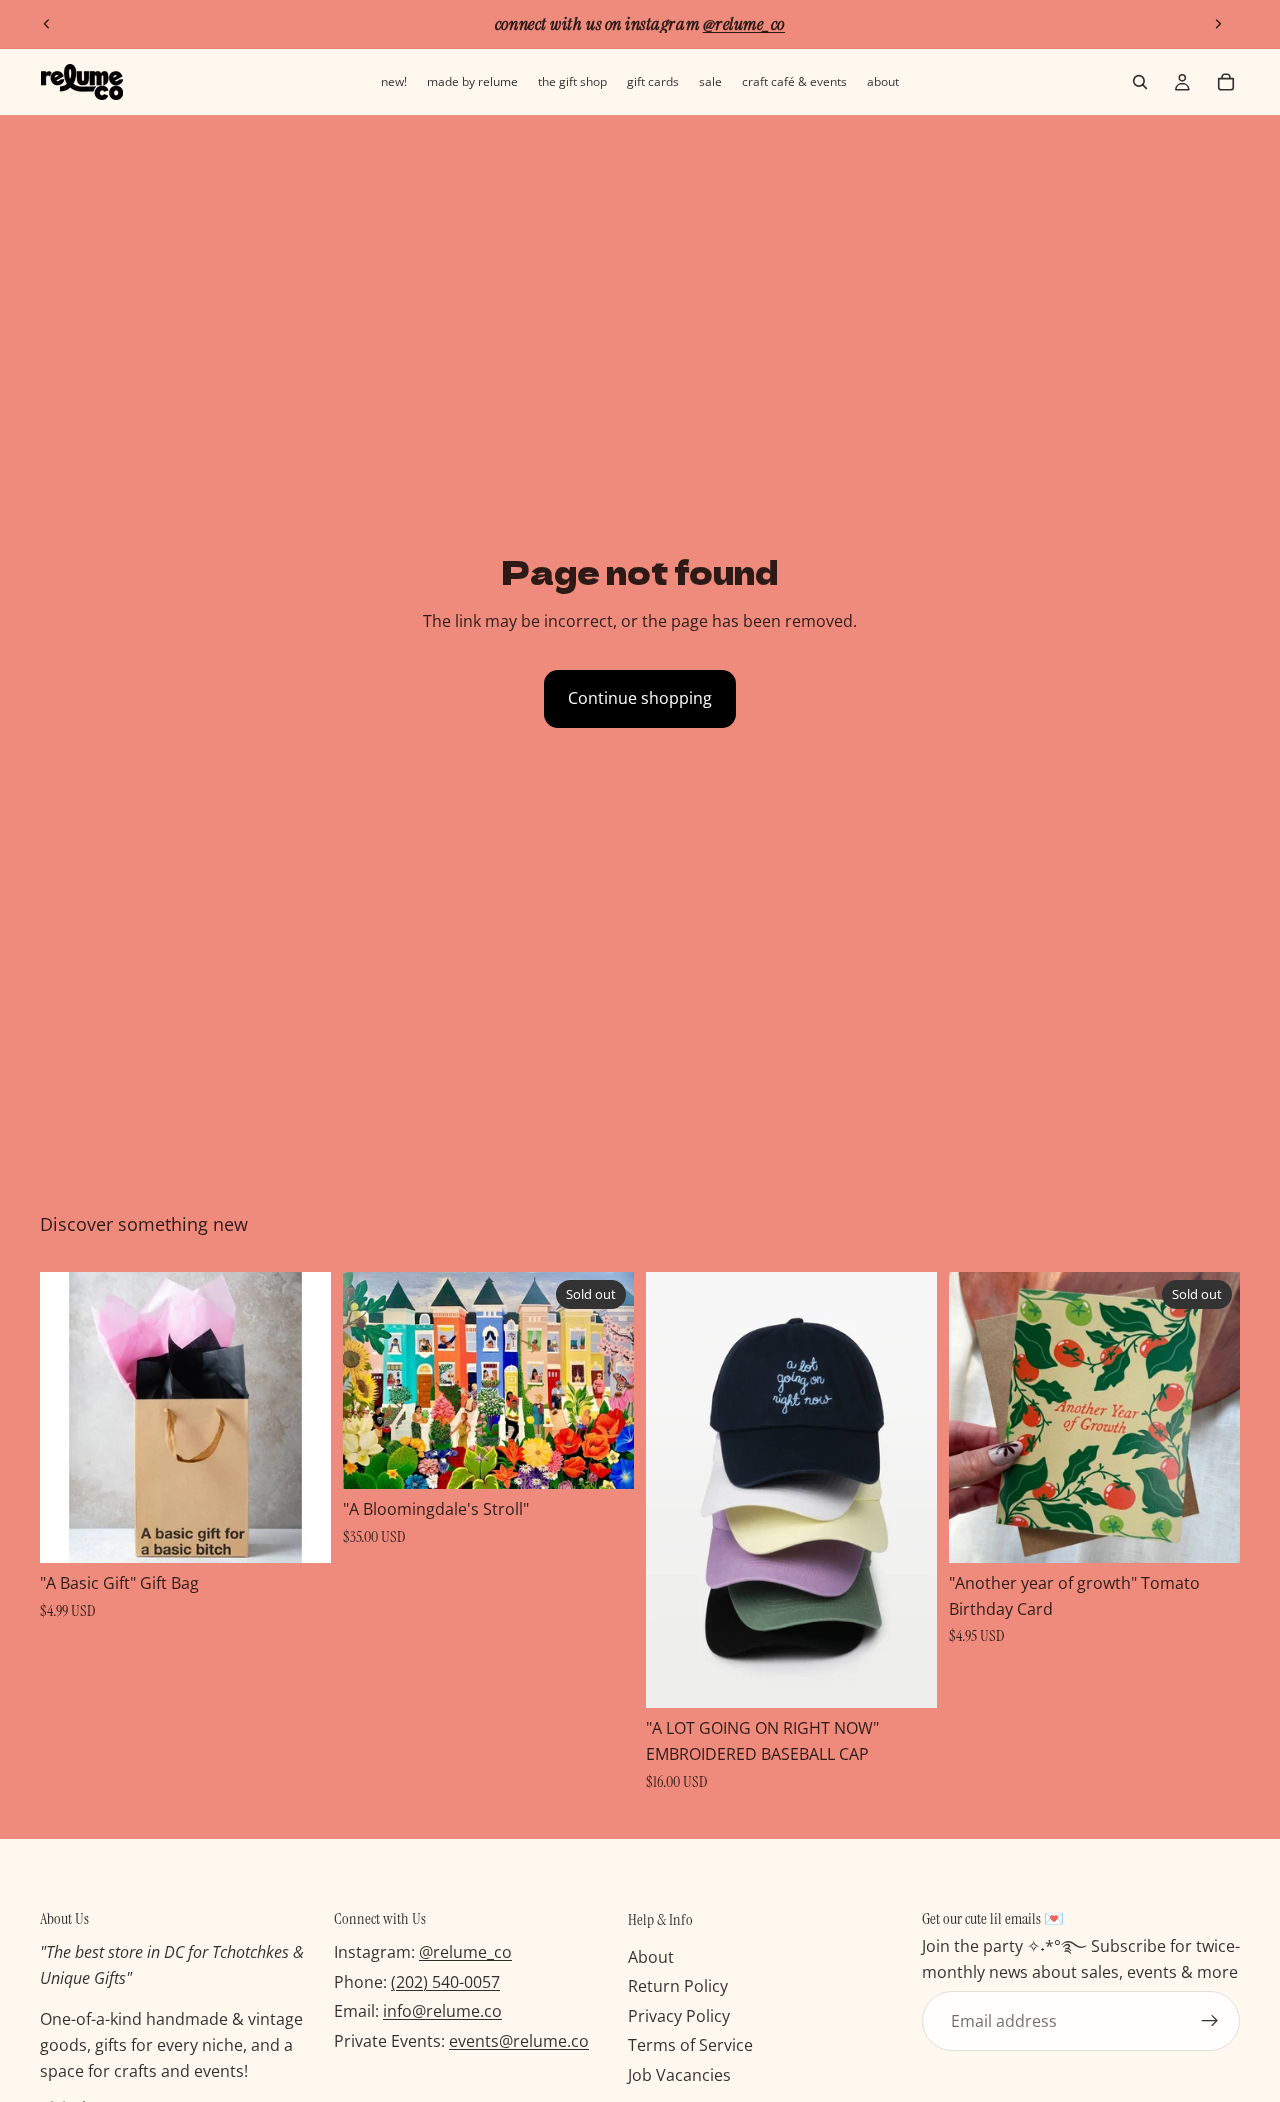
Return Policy (678, 1986)
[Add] (300, 1532)
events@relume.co (519, 2041)
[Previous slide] (47, 24)
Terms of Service (690, 2045)
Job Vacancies (679, 2075)
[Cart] (1226, 82)
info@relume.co (442, 2011)
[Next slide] (1218, 24)
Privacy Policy (679, 2016)
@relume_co (465, 1952)
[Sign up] (1210, 2021)
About (651, 1956)
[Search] (1140, 82)
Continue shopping (640, 698)
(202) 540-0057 (445, 1982)
